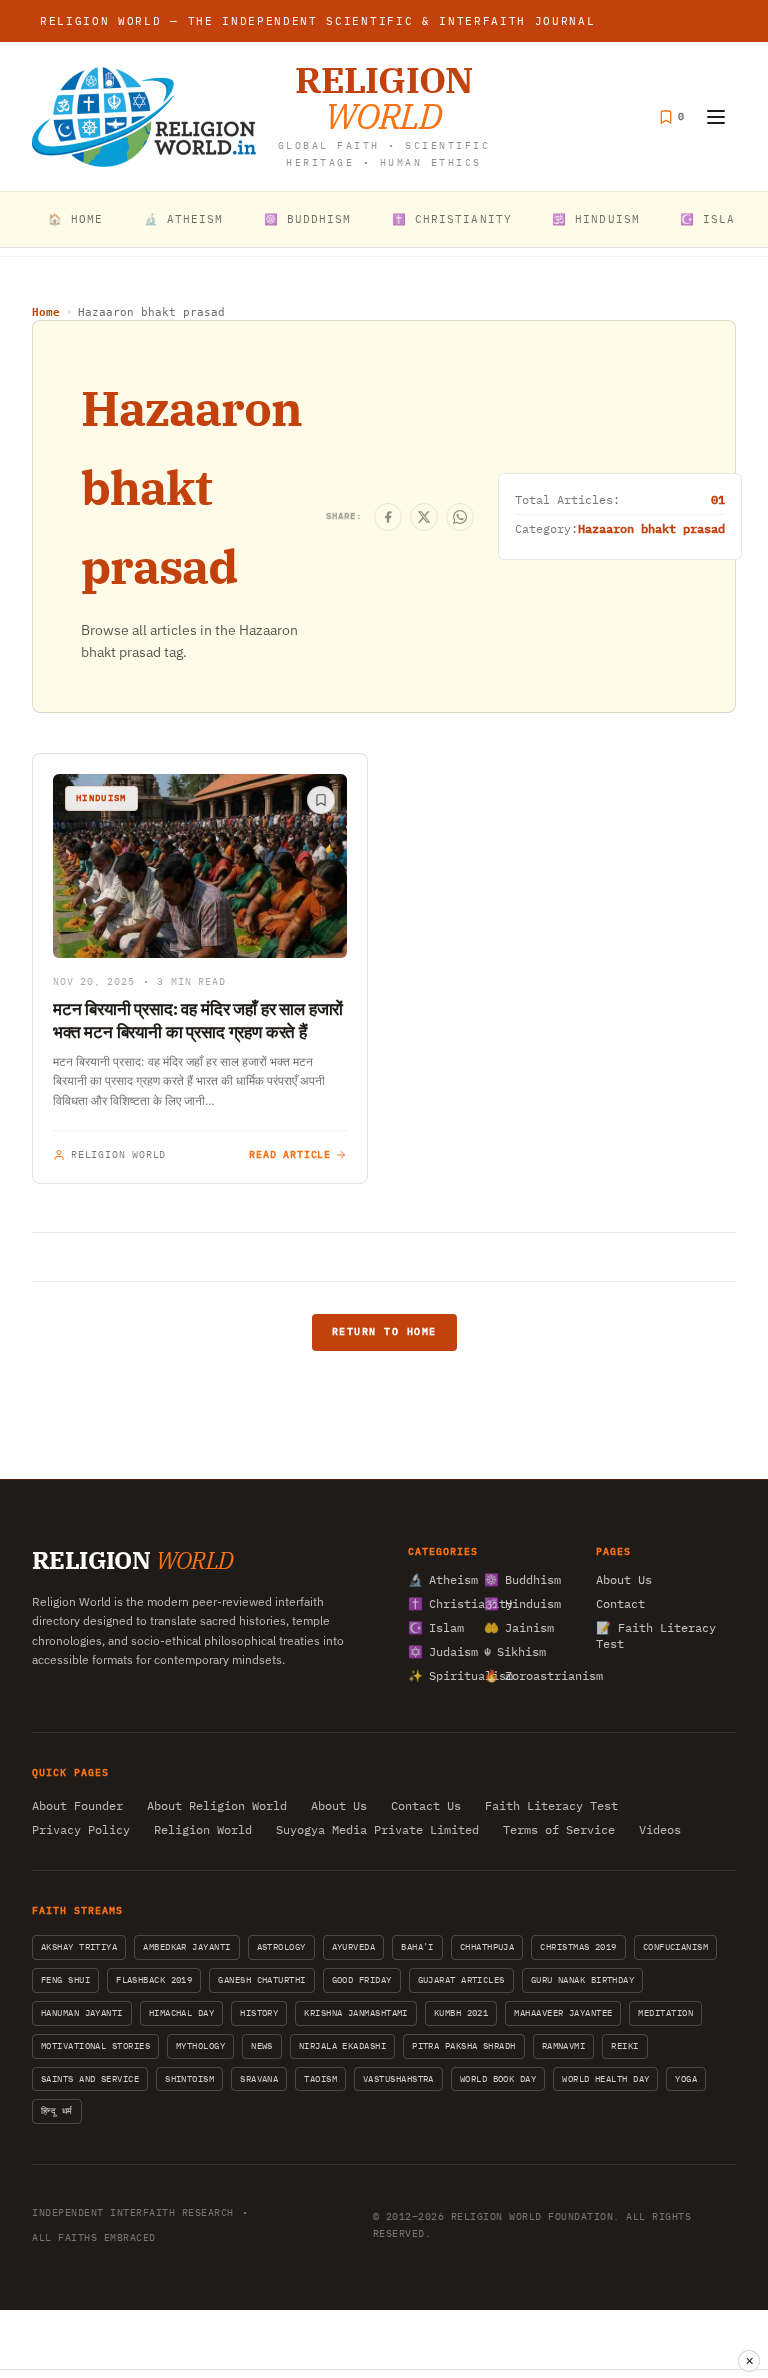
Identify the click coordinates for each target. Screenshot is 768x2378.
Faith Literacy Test (551, 1805)
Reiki (624, 2045)
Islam (436, 1627)
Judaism (440, 1651)
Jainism (516, 1627)
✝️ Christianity (452, 219)
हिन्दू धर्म (57, 2110)
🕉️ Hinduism (596, 219)
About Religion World (217, 1805)
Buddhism (516, 1579)
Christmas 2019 (578, 1946)
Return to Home (384, 1331)
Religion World (203, 1829)
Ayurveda (354, 1946)
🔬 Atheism (184, 219)
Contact (620, 1603)
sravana (259, 2078)
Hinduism (516, 1603)
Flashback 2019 (154, 1979)
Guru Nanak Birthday (583, 1979)
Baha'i (417, 1946)
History (259, 2012)
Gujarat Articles (461, 1979)
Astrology (281, 1946)
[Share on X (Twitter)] (424, 517)
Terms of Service (559, 1829)
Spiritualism (440, 1675)
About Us (624, 1579)
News (262, 2045)
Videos (660, 1829)
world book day (498, 2078)
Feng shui (65, 1979)
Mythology (200, 2045)
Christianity (440, 1603)
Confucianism (675, 1946)
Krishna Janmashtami (356, 2012)
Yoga (686, 2078)
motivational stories (95, 2045)
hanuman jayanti (82, 2012)
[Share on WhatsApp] (460, 517)
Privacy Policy (81, 1829)
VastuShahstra (398, 2078)
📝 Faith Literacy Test (656, 1635)
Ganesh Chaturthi (261, 1979)
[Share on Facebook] (388, 517)
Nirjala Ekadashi (342, 2045)
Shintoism (189, 2078)
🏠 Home (76, 219)
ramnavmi (564, 2045)
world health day (605, 2078)
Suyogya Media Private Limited (377, 1829)
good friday (362, 1979)
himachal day (181, 2012)
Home (46, 312)
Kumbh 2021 (461, 2012)
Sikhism (515, 1651)
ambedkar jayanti (186, 1946)
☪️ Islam (712, 219)
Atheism (440, 1579)
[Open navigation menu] (716, 117)
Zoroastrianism (516, 1675)
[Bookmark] (321, 800)
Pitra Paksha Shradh (464, 2045)
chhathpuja (487, 1946)
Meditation (665, 2012)
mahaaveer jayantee (563, 2012)
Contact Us (426, 1805)
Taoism (320, 2078)
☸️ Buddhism (308, 219)
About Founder (77, 1805)
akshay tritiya (79, 1946)
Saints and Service (90, 2078)
